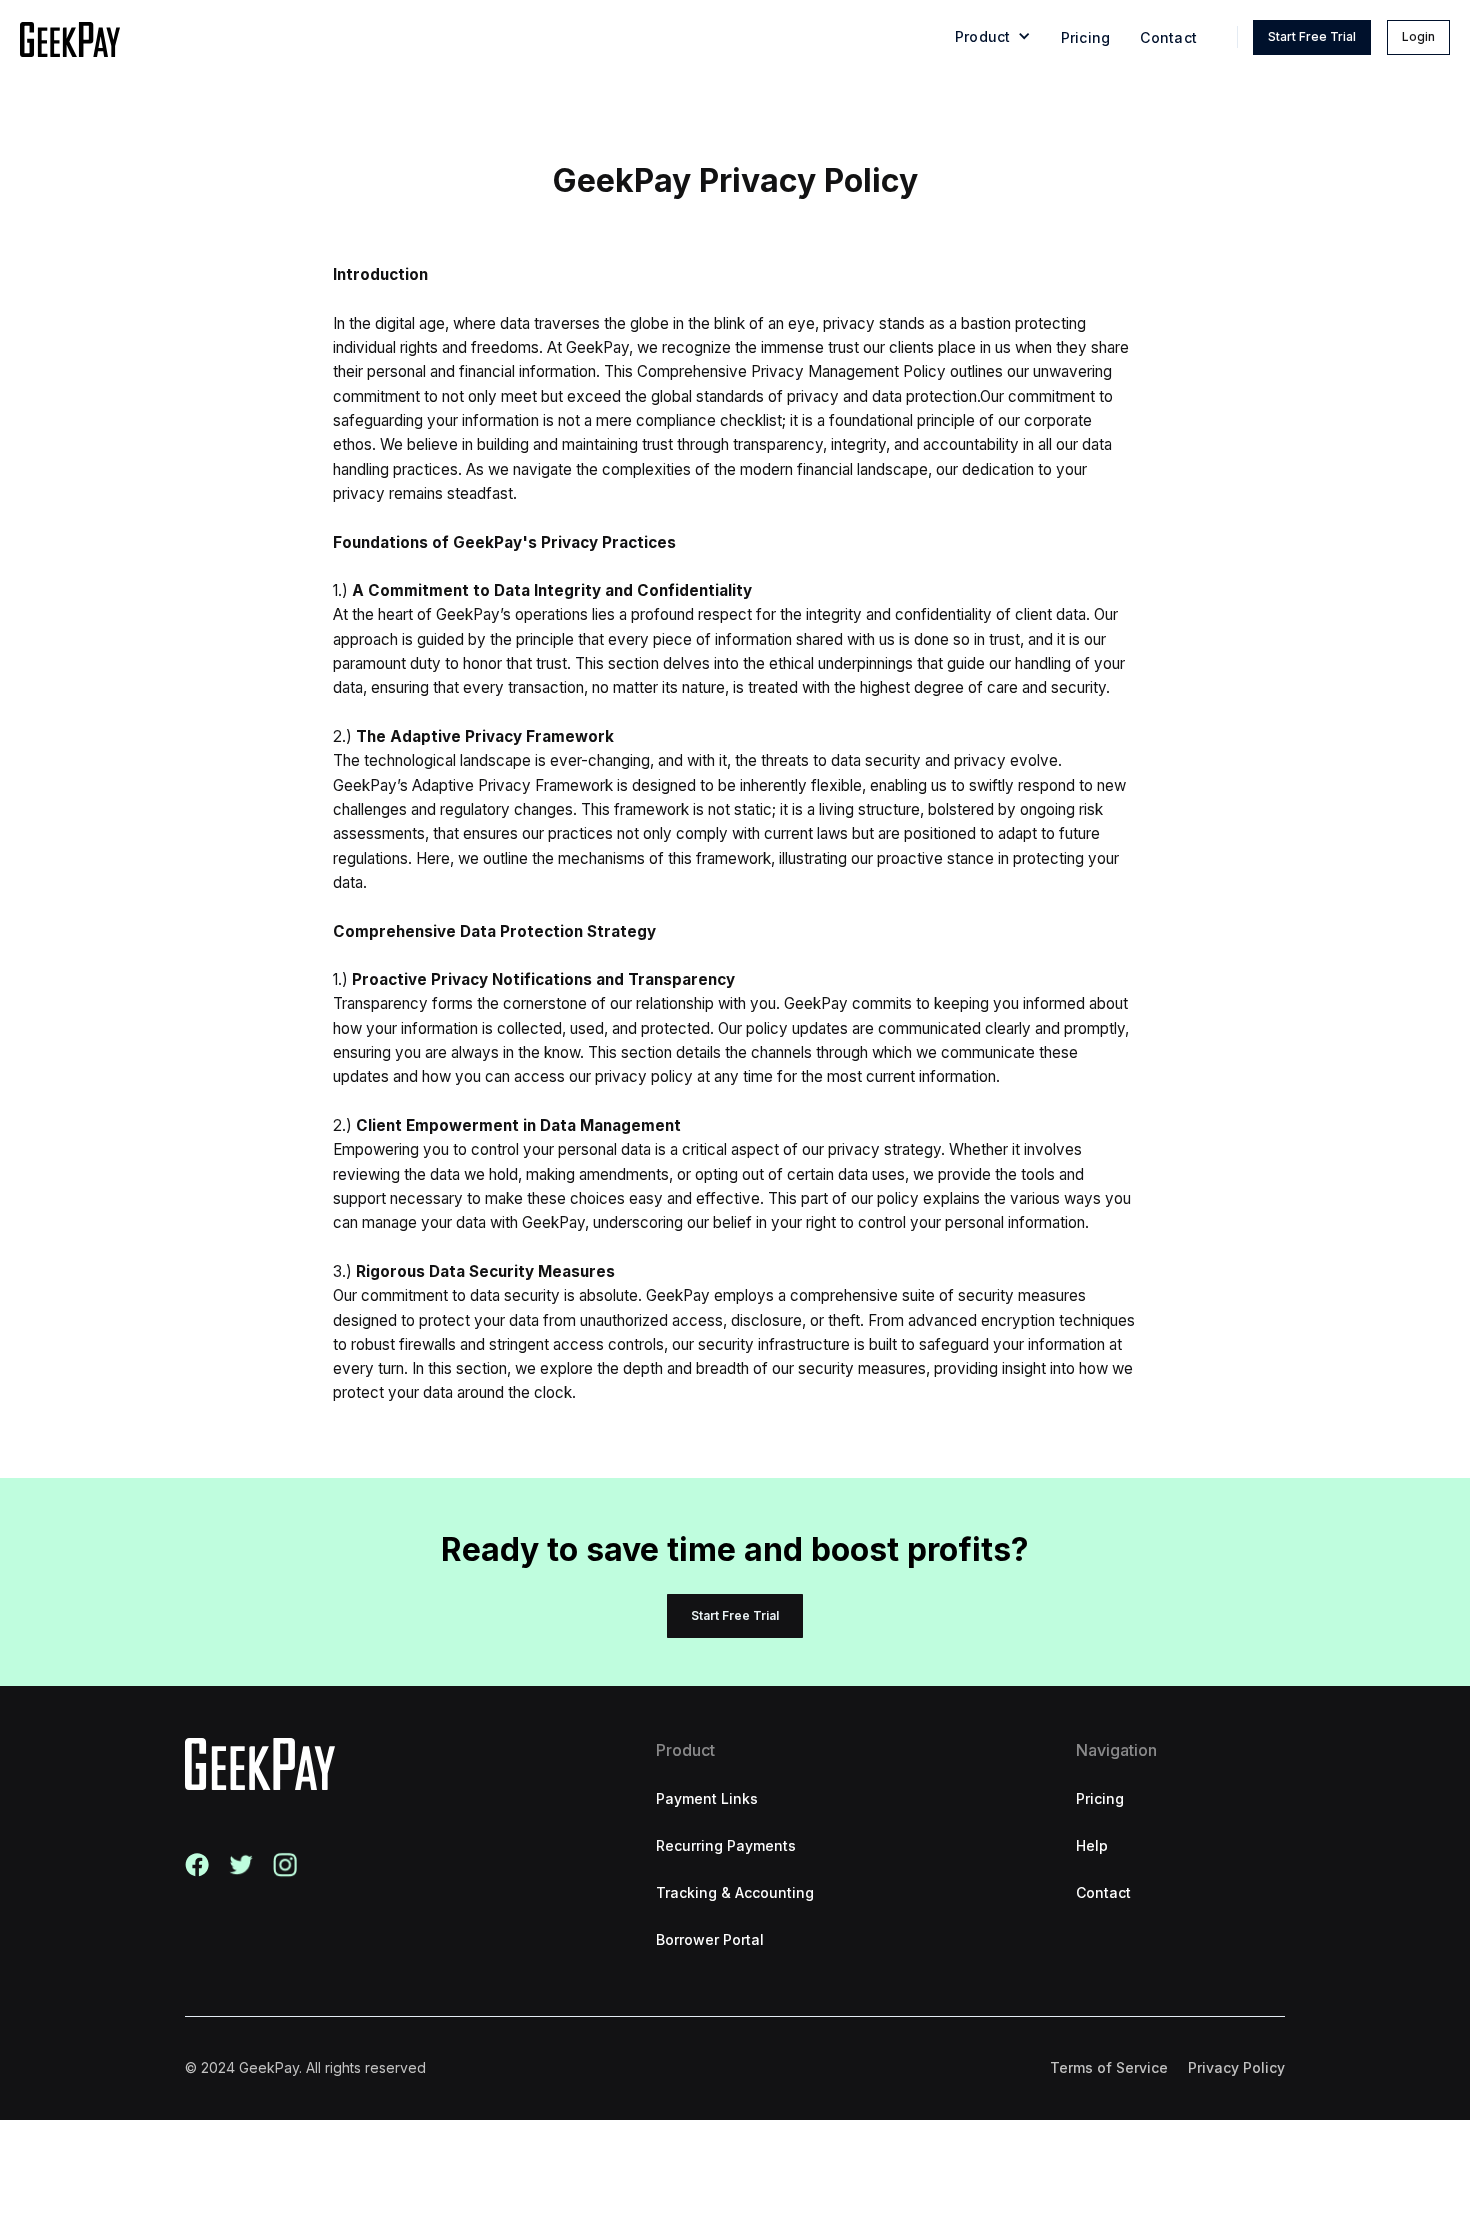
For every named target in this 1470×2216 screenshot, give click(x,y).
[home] (70, 39)
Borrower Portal (710, 1939)
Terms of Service (1109, 2067)
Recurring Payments (726, 1845)
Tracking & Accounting (735, 1892)
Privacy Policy (1236, 2067)
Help (1092, 1845)
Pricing (1086, 37)
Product (685, 1750)
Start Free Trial (1312, 36)
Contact (1168, 37)
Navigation (1116, 1750)
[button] (993, 39)
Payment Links (707, 1798)
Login (1418, 36)
